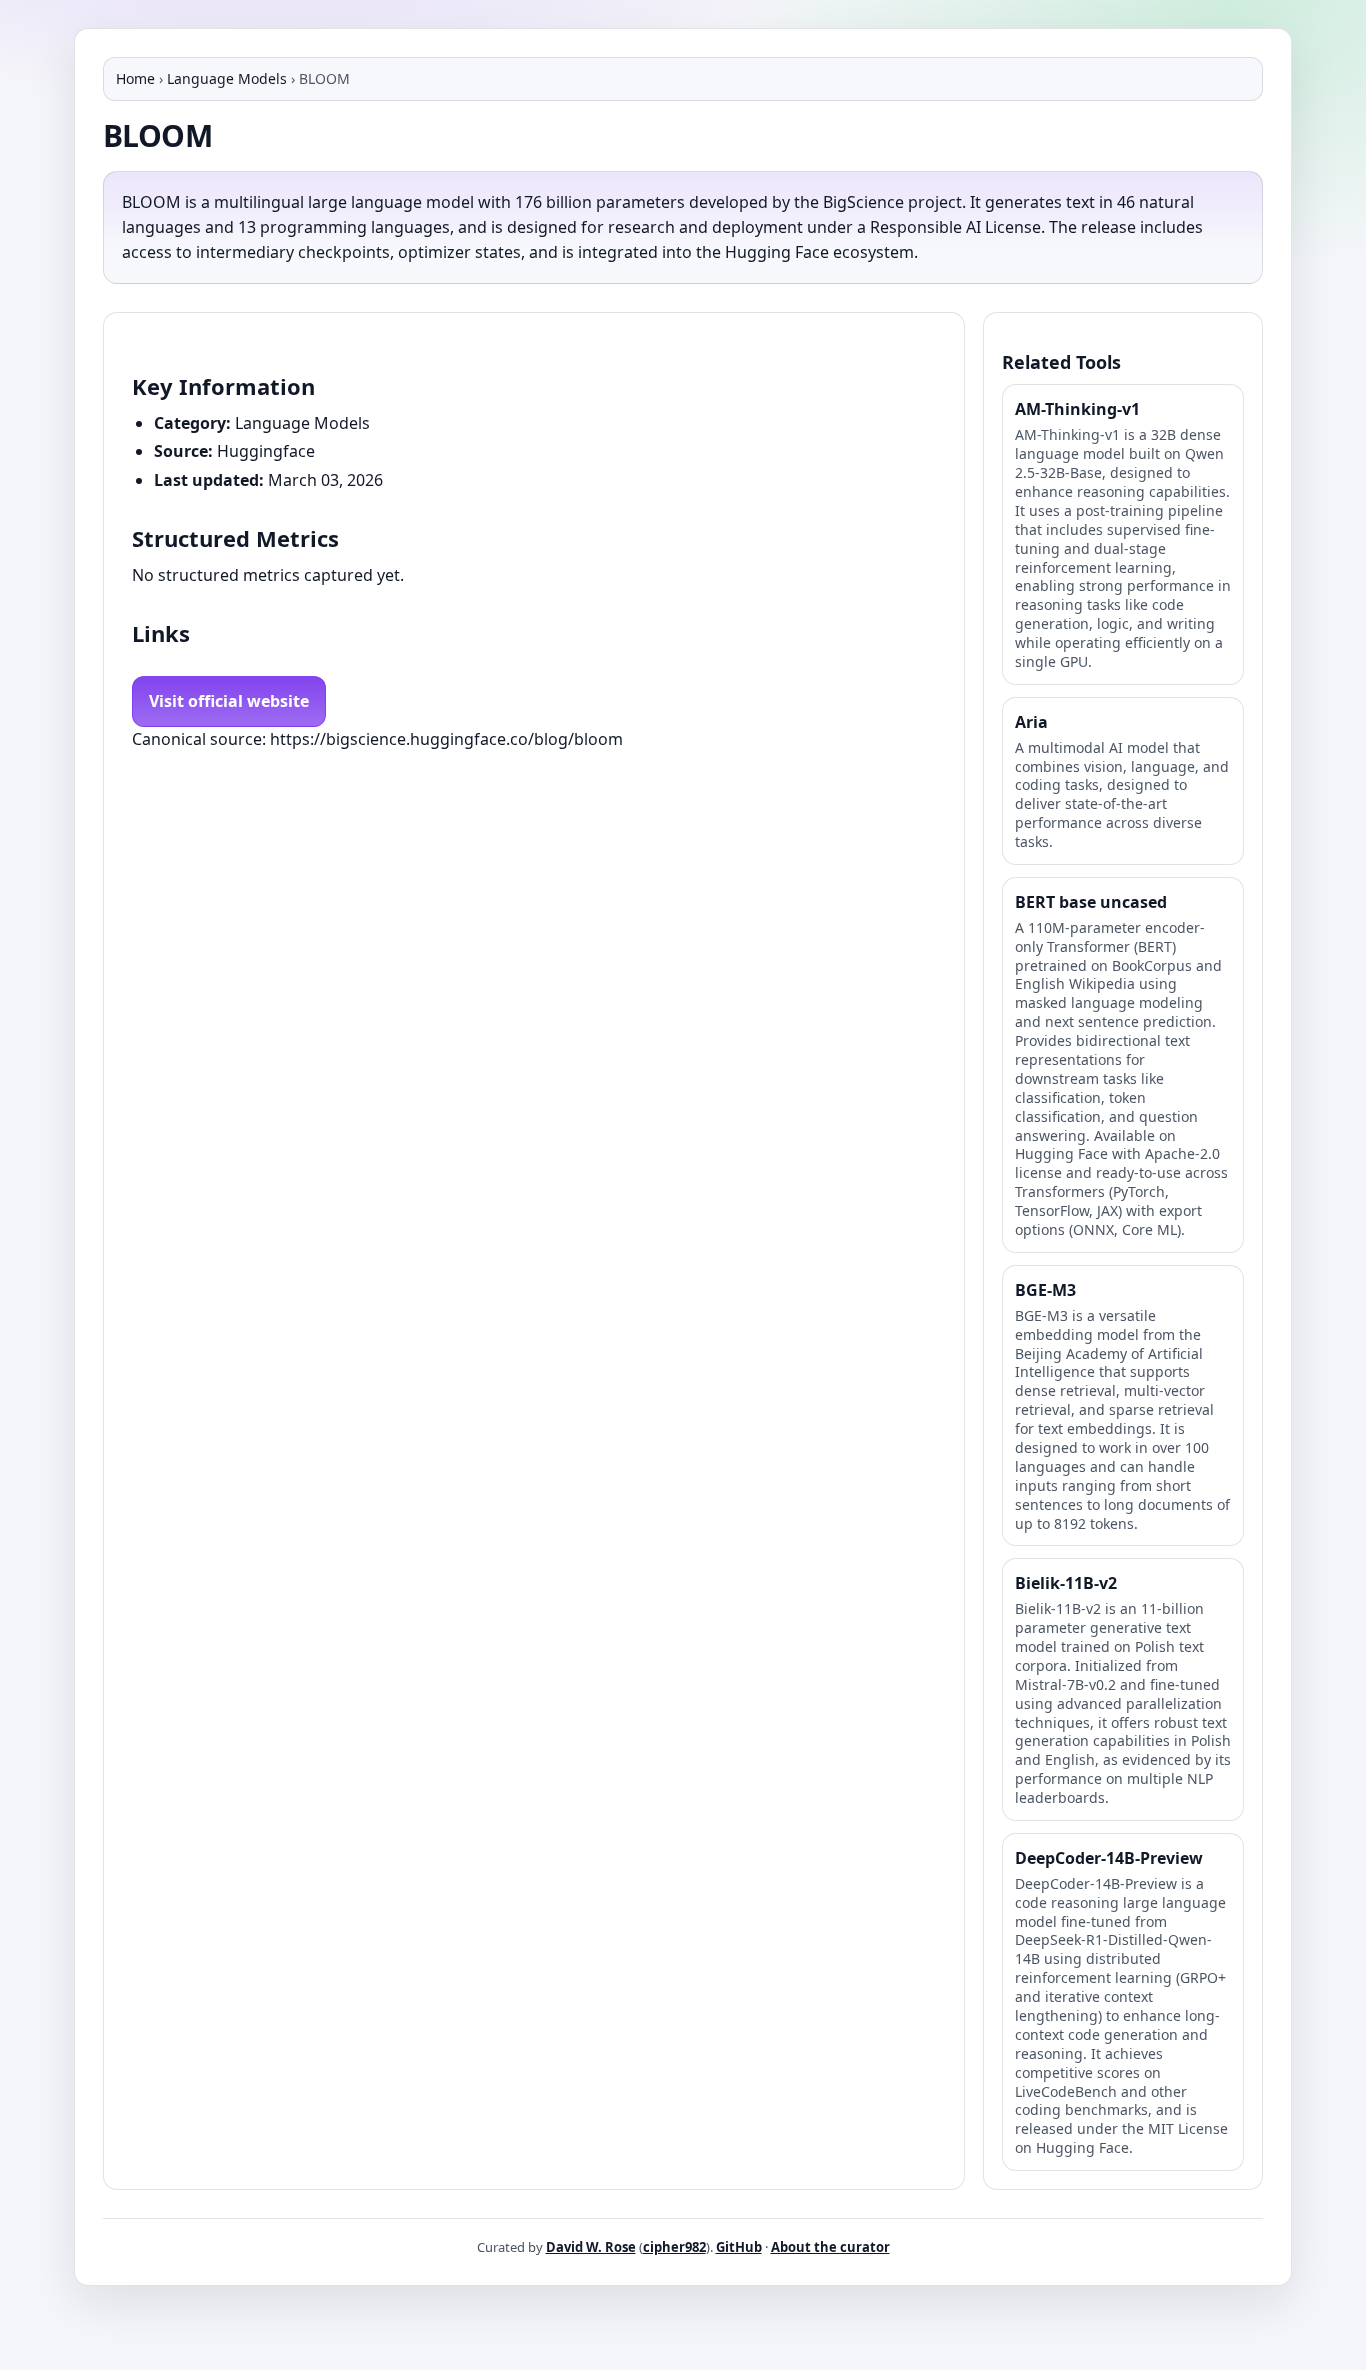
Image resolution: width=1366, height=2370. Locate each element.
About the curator (830, 2247)
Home (135, 78)
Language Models (227, 78)
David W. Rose (591, 2247)
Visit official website (229, 701)
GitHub (739, 2247)
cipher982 (674, 2247)
